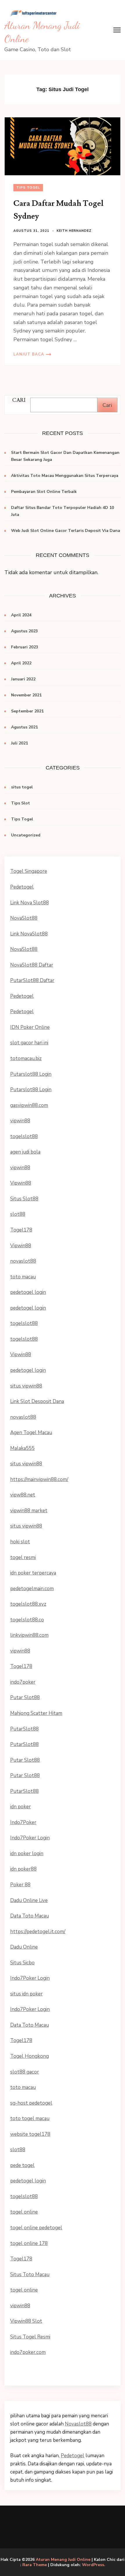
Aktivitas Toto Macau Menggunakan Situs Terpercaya (65, 476)
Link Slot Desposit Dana (37, 1401)
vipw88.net (23, 1495)
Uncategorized (26, 835)
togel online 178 (29, 2243)
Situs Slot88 (24, 1199)
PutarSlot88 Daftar (32, 980)
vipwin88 (20, 1121)
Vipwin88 (21, 1183)
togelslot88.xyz (28, 1604)
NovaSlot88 (24, 918)
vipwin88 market (29, 1511)
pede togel (22, 2165)
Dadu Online (24, 1947)
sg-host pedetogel (31, 2103)
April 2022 (21, 663)
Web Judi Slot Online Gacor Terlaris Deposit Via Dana (66, 531)
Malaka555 (22, 1448)
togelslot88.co (27, 1620)
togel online (24, 2212)
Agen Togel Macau (31, 1433)
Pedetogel (22, 887)
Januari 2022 (23, 679)
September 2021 (27, 711)
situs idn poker (26, 1994)
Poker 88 (20, 1885)
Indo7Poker (23, 1822)
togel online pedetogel (36, 2228)
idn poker (20, 1807)
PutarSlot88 (24, 1729)
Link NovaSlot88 (29, 934)
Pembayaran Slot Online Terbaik (44, 492)
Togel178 (21, 1230)
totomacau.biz (26, 1058)
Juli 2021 (19, 743)
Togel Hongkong (30, 2056)
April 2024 (21, 615)
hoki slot (20, 1542)
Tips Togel (28, 187)
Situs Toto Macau (30, 2275)
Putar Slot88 (25, 1697)
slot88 (18, 1214)
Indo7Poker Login (30, 1838)
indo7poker (23, 1682)
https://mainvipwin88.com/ (39, 1479)
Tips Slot (20, 803)
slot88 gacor (25, 2072)
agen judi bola (25, 1152)
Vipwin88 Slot (26, 2321)
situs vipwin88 (26, 1386)
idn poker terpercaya (33, 1573)
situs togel (22, 787)
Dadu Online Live (29, 1900)
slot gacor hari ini (29, 1043)
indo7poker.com (28, 2352)
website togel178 (30, 2134)
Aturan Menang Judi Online (63, 2560)
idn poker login (27, 1854)
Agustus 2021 (24, 727)
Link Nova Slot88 (30, 903)
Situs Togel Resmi (30, 2337)
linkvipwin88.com (29, 1635)
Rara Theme (35, 2565)
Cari (107, 405)
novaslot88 (23, 1261)
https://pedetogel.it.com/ (38, 1932)
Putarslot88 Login (31, 1074)
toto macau (23, 1277)
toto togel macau (30, 2118)
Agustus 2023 (24, 631)
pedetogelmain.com (32, 1589)
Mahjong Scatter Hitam (36, 1713)
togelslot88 (24, 1136)
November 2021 (26, 695)
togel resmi (23, 1557)
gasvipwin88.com (29, 1105)
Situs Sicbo (22, 1963)
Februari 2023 (25, 647)
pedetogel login (28, 1292)
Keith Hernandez (74, 231)
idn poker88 (23, 1869)
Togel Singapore (29, 871)
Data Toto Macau (30, 1916)
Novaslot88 (78, 2424)
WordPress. (94, 2565)
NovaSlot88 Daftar (32, 965)
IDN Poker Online (30, 1027)
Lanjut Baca (29, 354)
